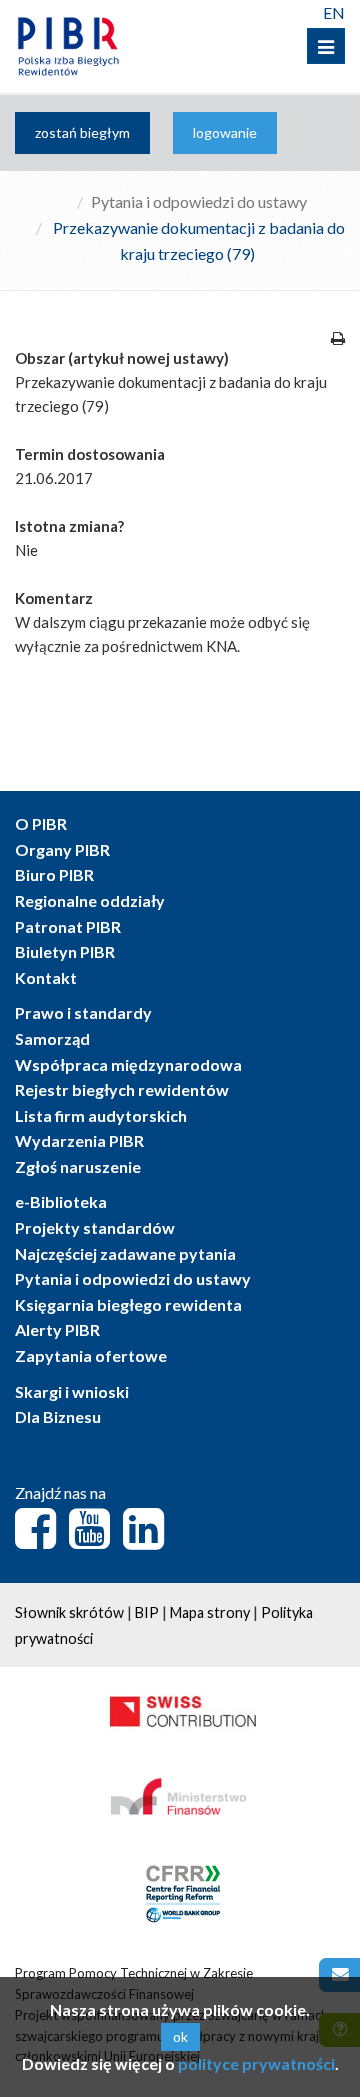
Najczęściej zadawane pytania (125, 1253)
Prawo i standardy (83, 1012)
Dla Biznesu (58, 1416)
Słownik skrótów (69, 1612)
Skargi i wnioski (72, 1391)
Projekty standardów (95, 1227)
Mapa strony (210, 1612)
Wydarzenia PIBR (79, 1140)
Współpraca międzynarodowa (128, 1064)
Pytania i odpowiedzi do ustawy (199, 201)
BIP (147, 1612)
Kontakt (46, 977)
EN (334, 12)
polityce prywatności (256, 2063)
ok (180, 2036)
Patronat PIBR (68, 926)
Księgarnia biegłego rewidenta (128, 1304)
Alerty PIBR (57, 1329)
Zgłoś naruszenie (78, 1166)
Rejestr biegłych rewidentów (122, 1089)
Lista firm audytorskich (101, 1115)
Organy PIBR (62, 849)
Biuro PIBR (54, 874)
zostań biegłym (82, 132)
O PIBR (41, 823)
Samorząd (52, 1038)
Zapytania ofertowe (91, 1355)
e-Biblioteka (61, 1201)
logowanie (225, 132)
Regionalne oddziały (90, 900)
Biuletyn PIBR (65, 951)
